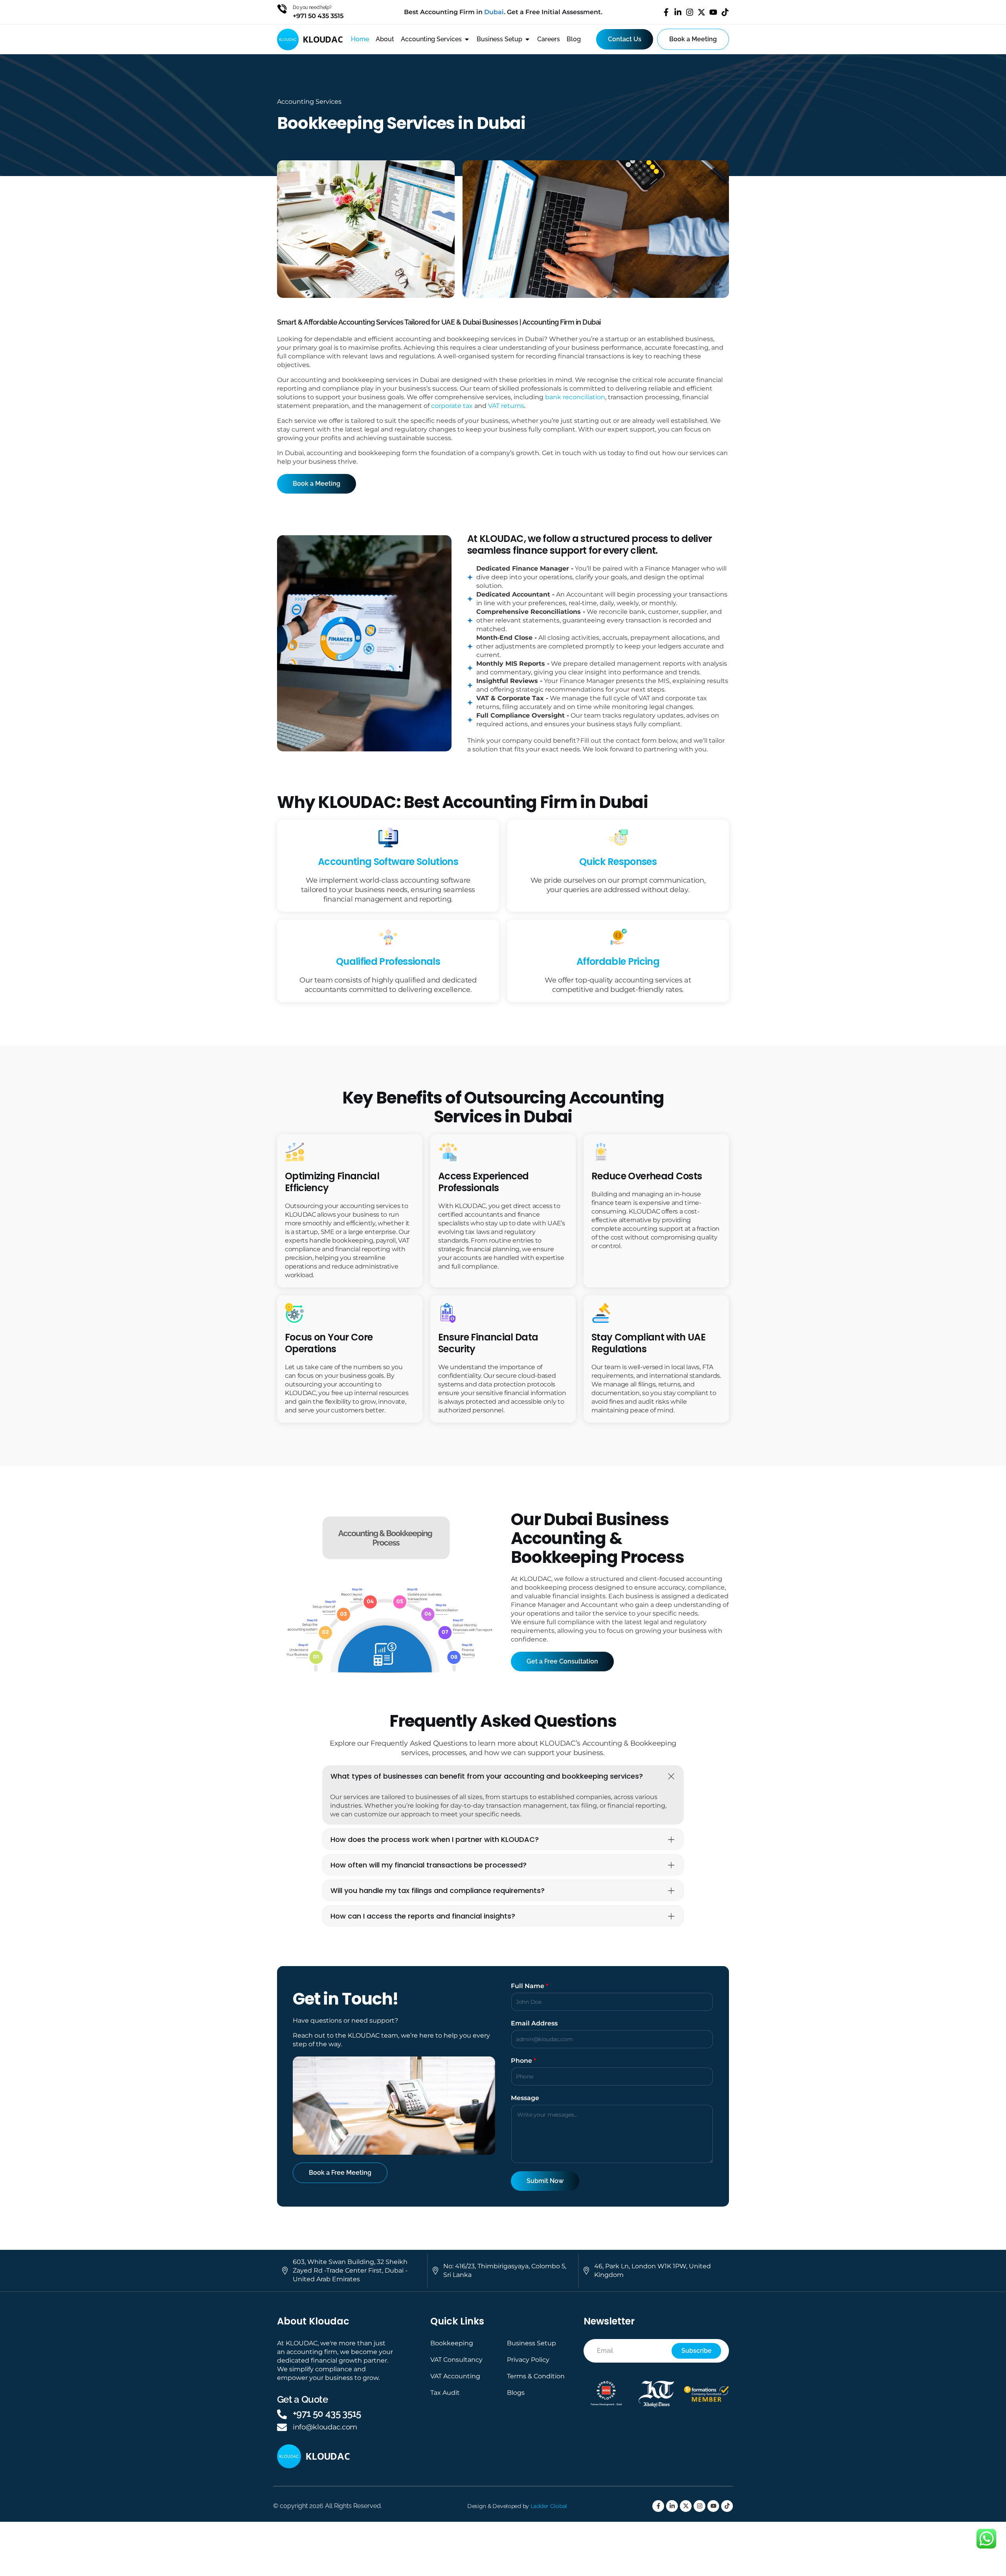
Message (525, 2098)
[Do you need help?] (282, 9)
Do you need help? (312, 7)
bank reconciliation (575, 397)
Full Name (530, 1986)
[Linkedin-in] (678, 12)
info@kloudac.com (325, 2427)
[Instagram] (690, 12)
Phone (524, 2061)
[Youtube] (713, 12)
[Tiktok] (725, 12)
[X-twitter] (701, 12)
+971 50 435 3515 (327, 2414)
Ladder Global (549, 2506)
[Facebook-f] (666, 12)
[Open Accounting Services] (467, 39)
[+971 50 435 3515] (282, 2414)
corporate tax (452, 406)
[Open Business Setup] (527, 39)
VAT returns (506, 406)
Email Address (534, 2023)
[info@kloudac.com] (282, 2427)
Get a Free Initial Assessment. (555, 12)
